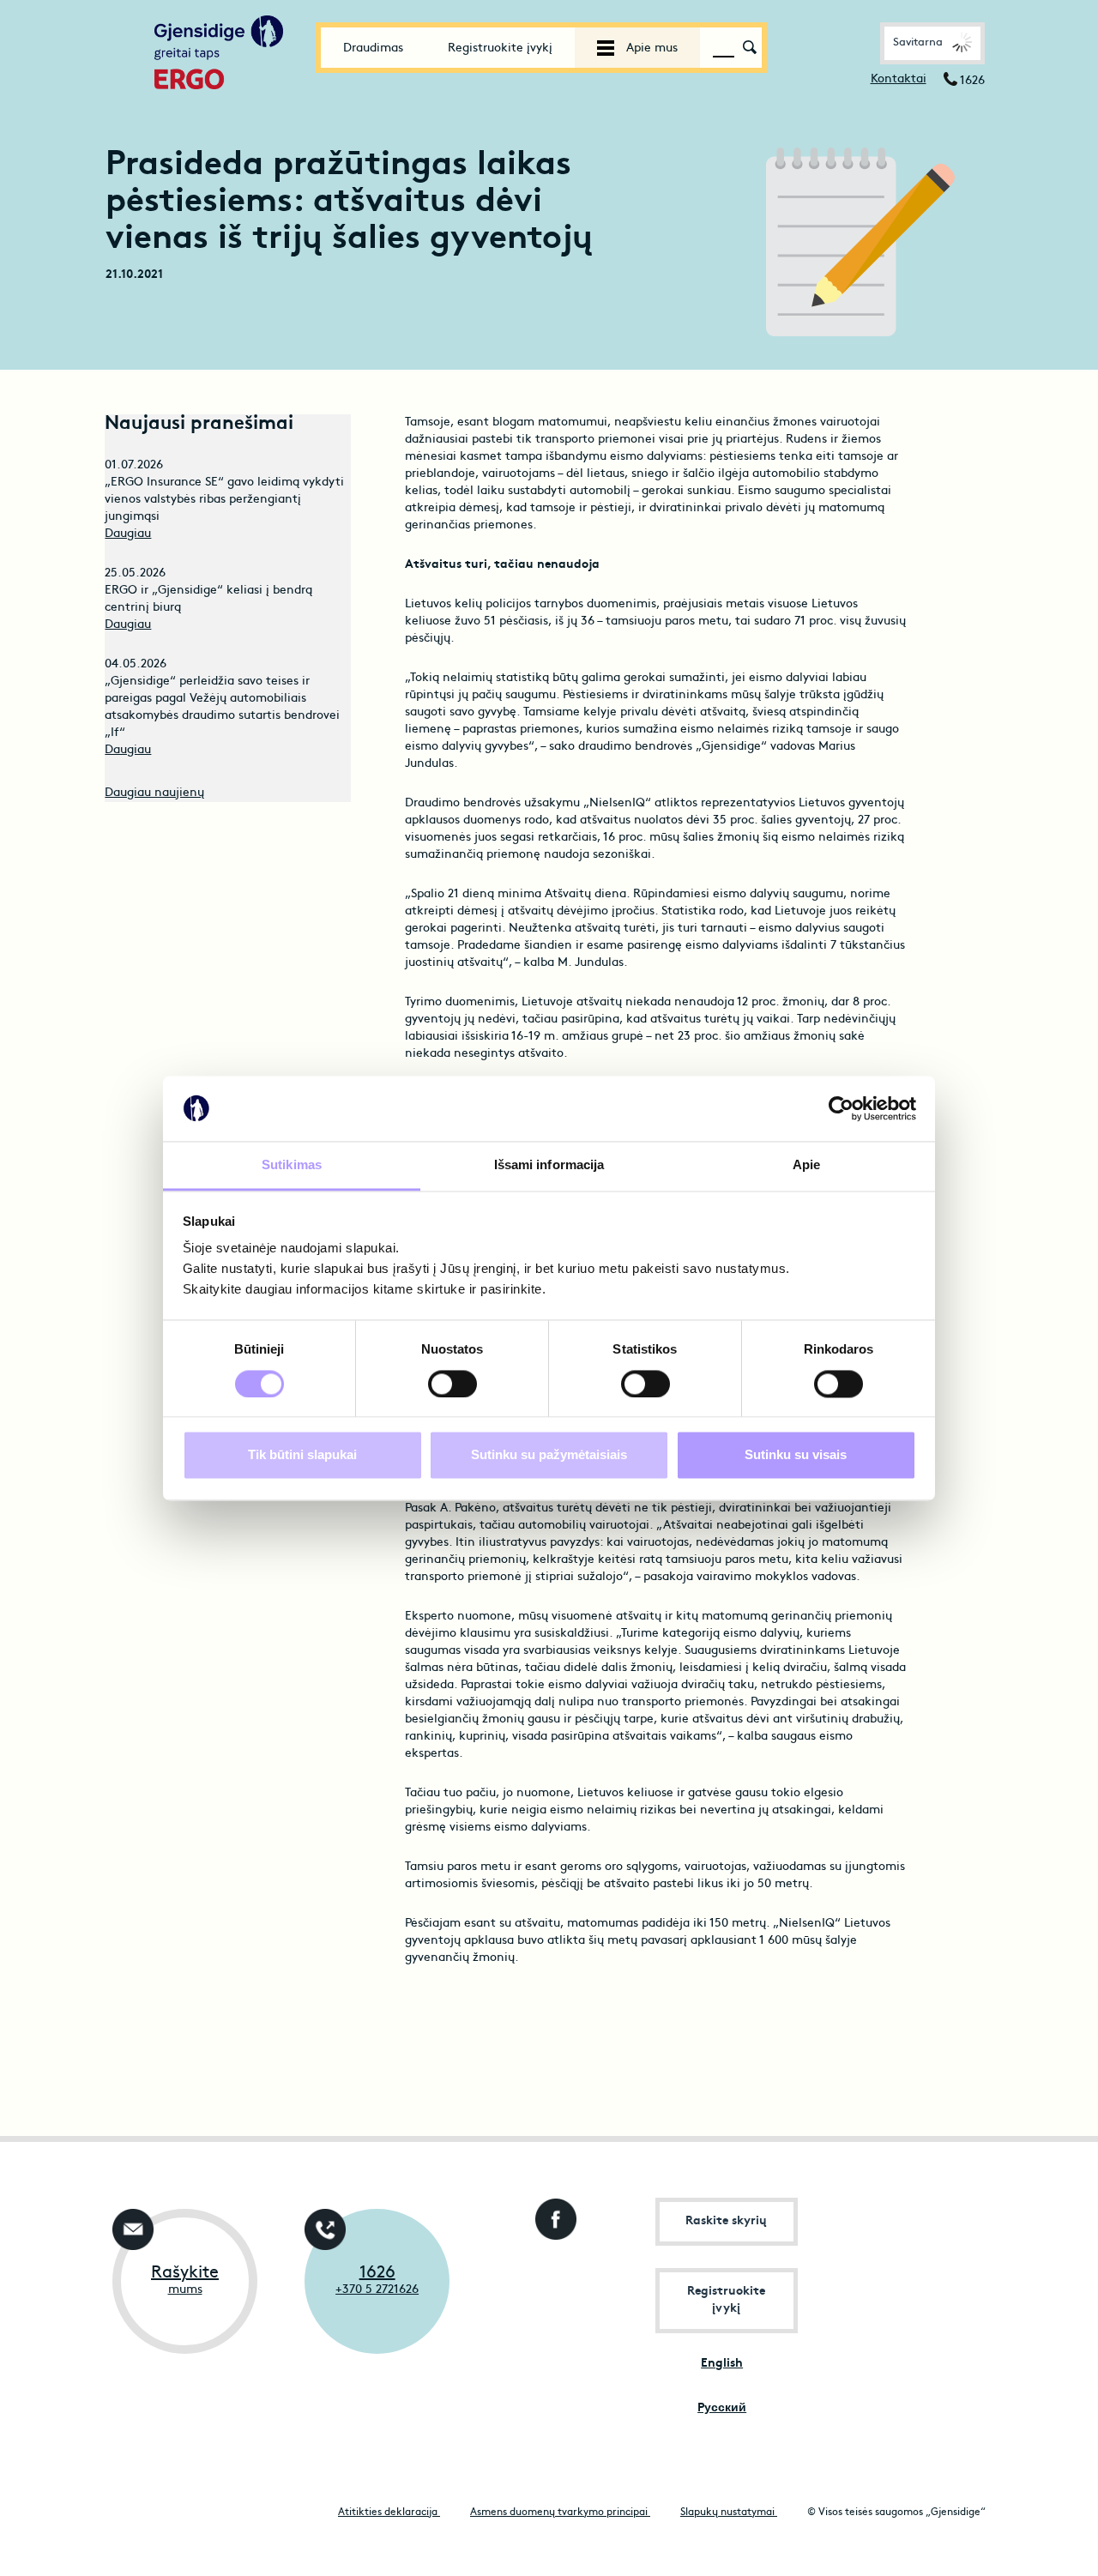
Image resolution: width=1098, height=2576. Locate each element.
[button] (932, 43)
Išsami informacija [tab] (549, 1165)
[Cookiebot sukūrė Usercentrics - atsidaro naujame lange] (841, 1108)
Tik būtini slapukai (302, 1455)
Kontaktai (899, 79)
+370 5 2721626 (377, 2290)
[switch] (452, 1384)
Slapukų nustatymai (729, 2513)
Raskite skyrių (726, 2221)
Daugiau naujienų (154, 793)
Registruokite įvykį (500, 48)
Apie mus (650, 48)
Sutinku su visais (796, 1455)
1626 (377, 2273)
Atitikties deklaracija (389, 2513)
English (722, 2364)
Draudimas (373, 48)
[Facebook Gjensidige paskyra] (552, 2214)
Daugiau (128, 534)
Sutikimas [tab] (292, 1165)
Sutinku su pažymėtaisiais (549, 1455)
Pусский (722, 2408)
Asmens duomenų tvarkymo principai (560, 2513)
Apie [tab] (806, 1165)
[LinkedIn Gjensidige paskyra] (552, 2281)
